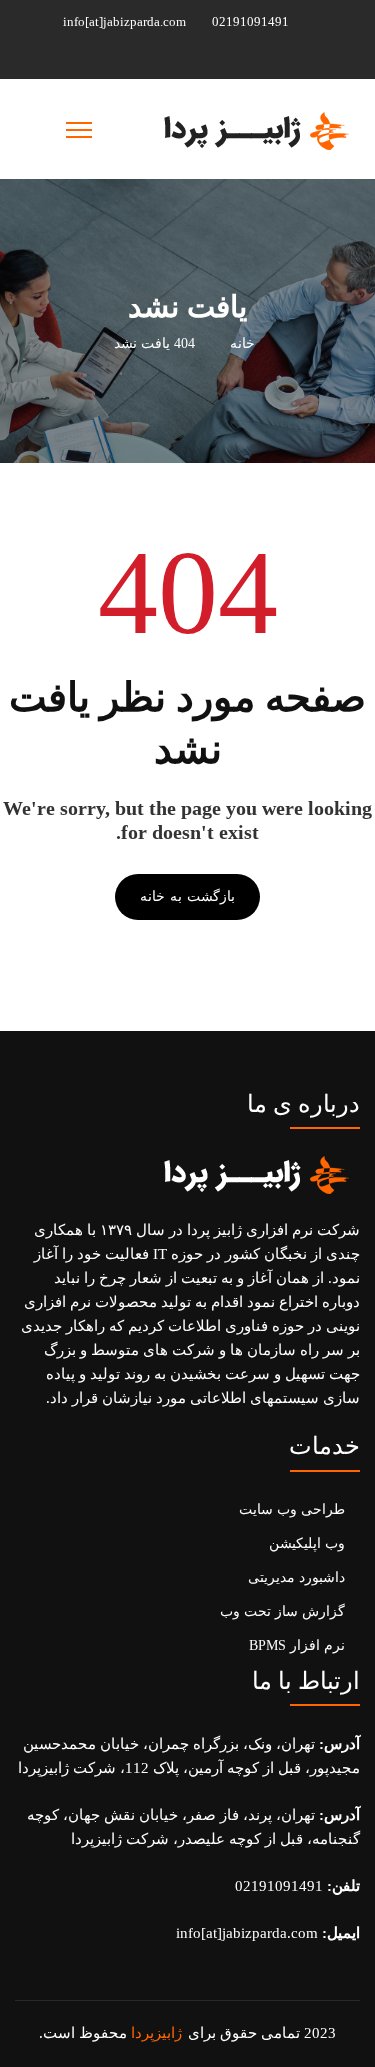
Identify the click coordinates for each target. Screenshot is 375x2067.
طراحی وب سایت (292, 1509)
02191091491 (252, 21)
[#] (223, 56)
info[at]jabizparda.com (126, 21)
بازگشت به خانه (187, 896)
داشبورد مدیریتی (296, 1577)
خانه (242, 343)
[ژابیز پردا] (253, 129)
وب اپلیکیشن (307, 1543)
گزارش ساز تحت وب (282, 1611)
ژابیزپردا (156, 2033)
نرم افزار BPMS (297, 1645)
